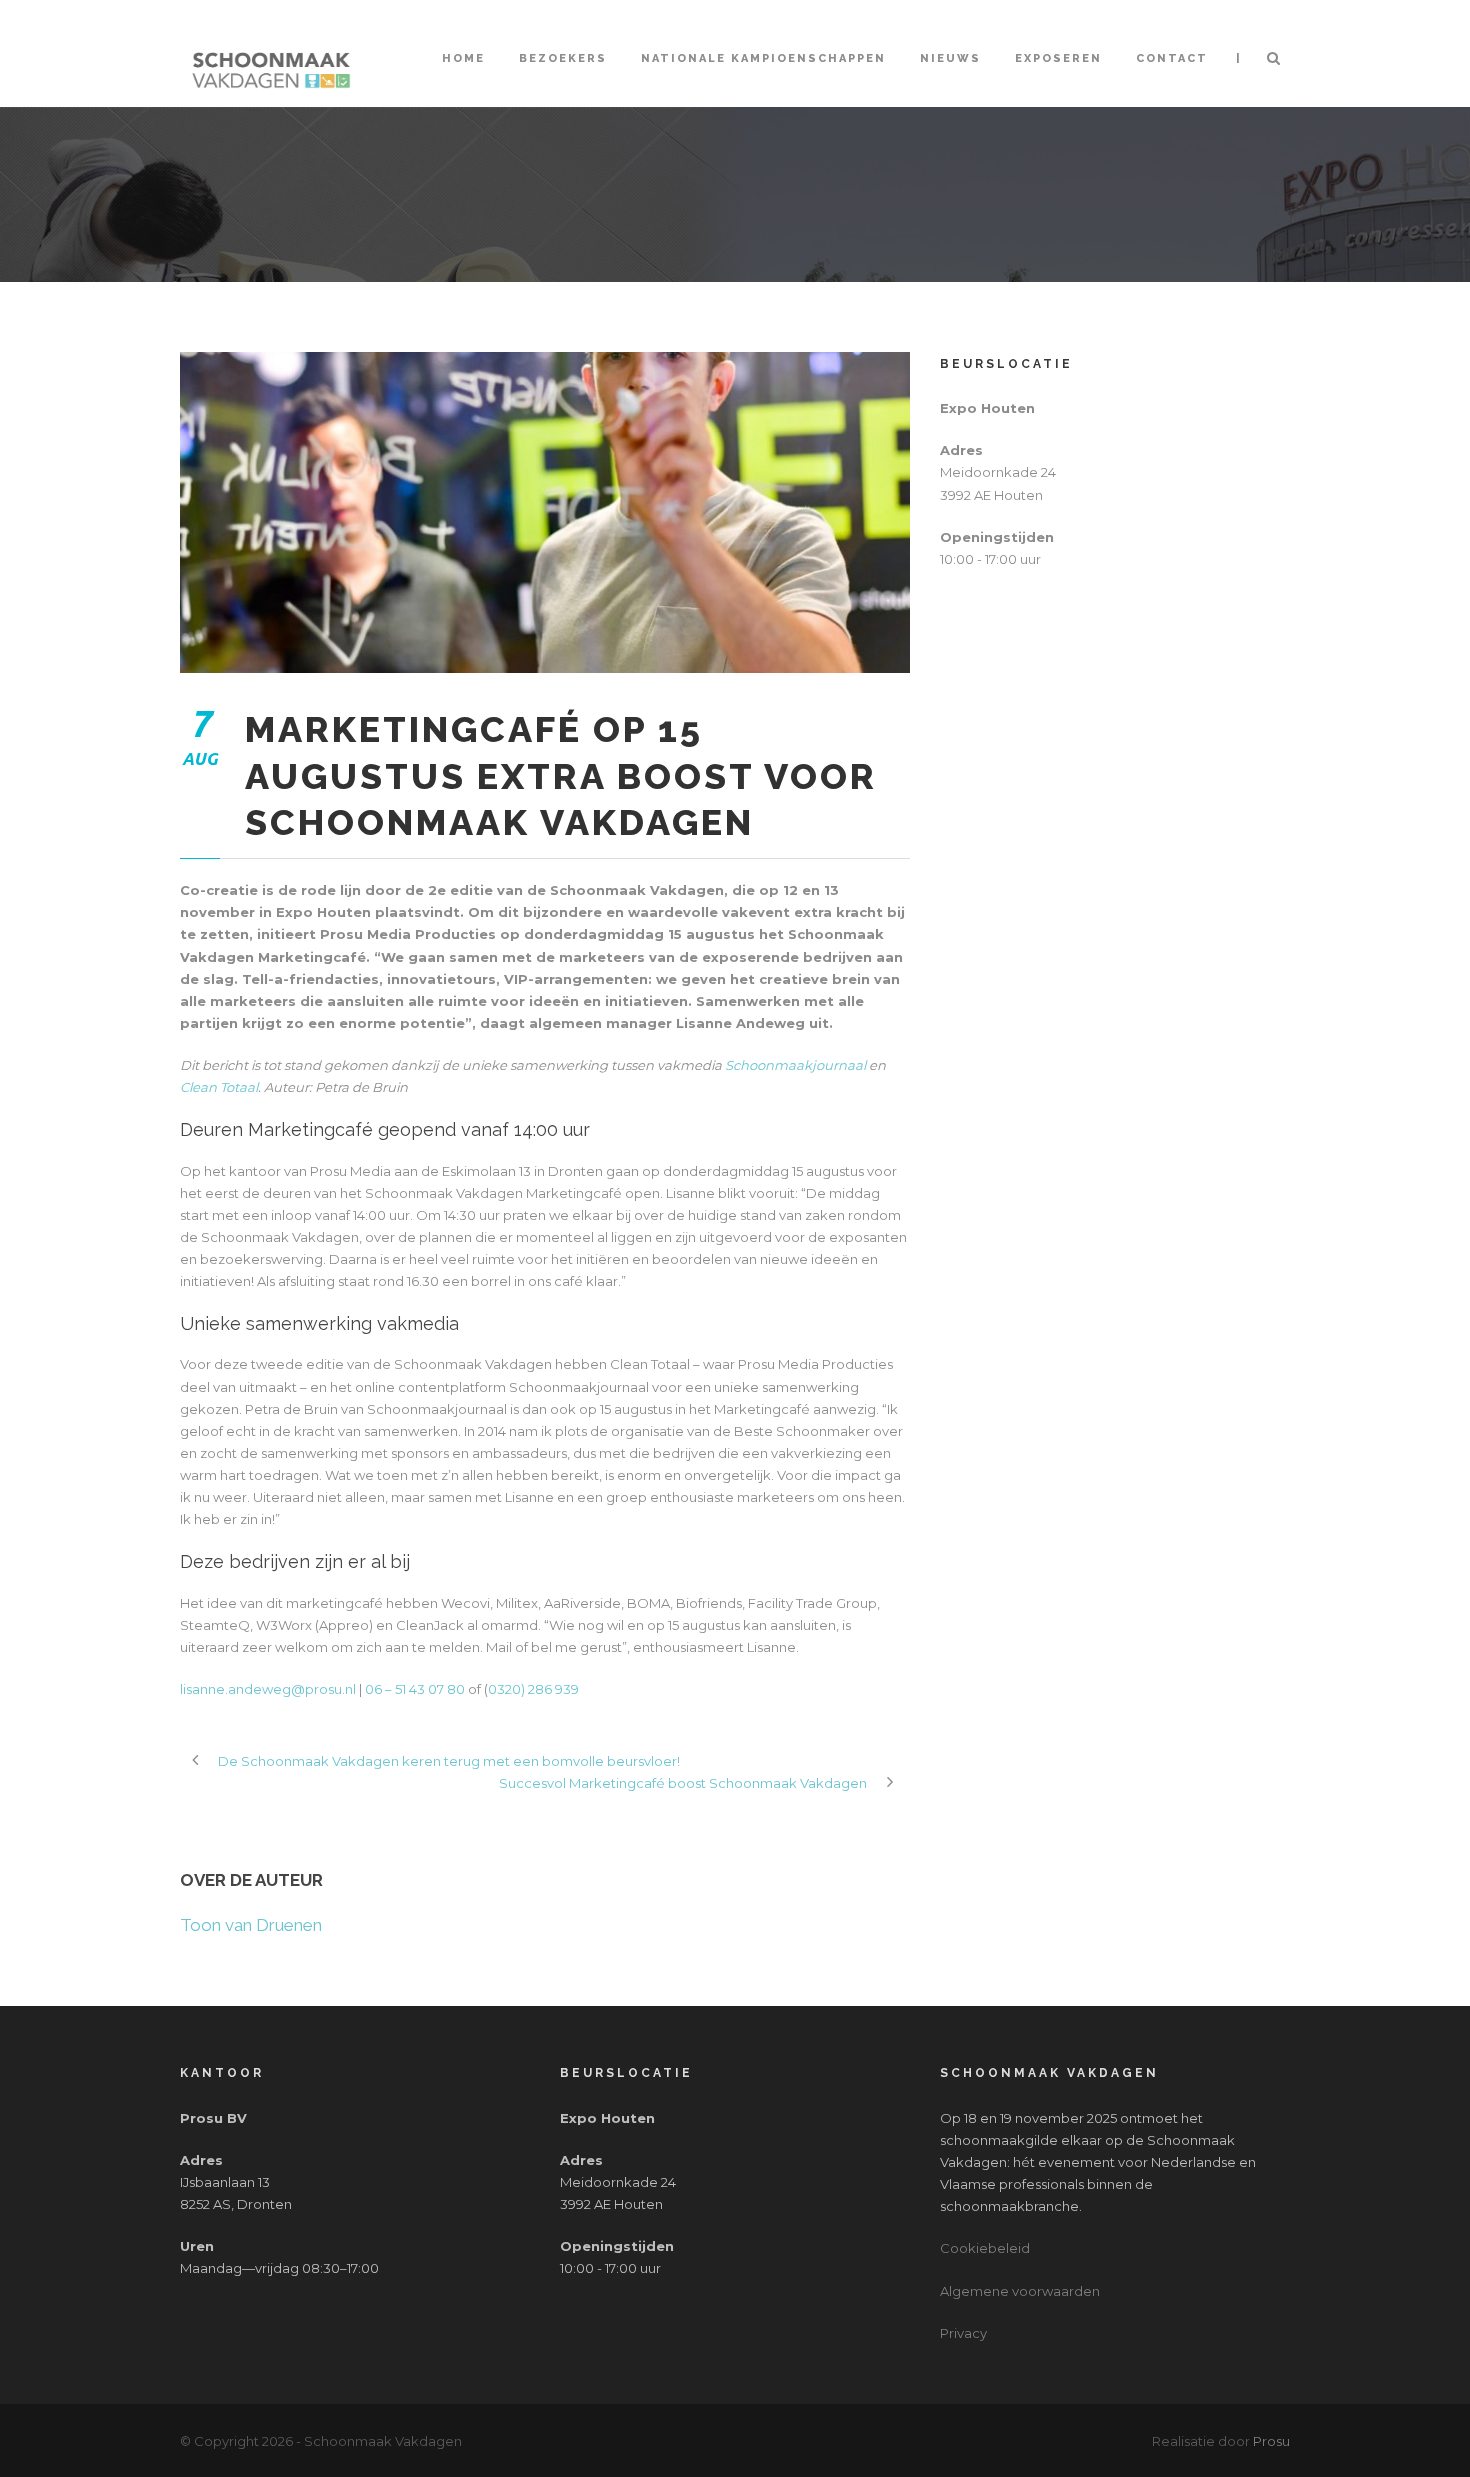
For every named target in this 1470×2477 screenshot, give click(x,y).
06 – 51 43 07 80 (415, 1689)
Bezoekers (563, 58)
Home (463, 58)
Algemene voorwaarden (1020, 2291)
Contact (1172, 58)
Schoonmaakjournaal (795, 1065)
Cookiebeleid (985, 2248)
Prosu (1271, 2441)
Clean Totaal (219, 1087)
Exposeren (1058, 58)
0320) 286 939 (533, 1689)
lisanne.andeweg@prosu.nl (268, 1689)
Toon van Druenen (251, 1925)
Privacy (963, 2333)
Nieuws (950, 58)
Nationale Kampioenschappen (763, 58)
